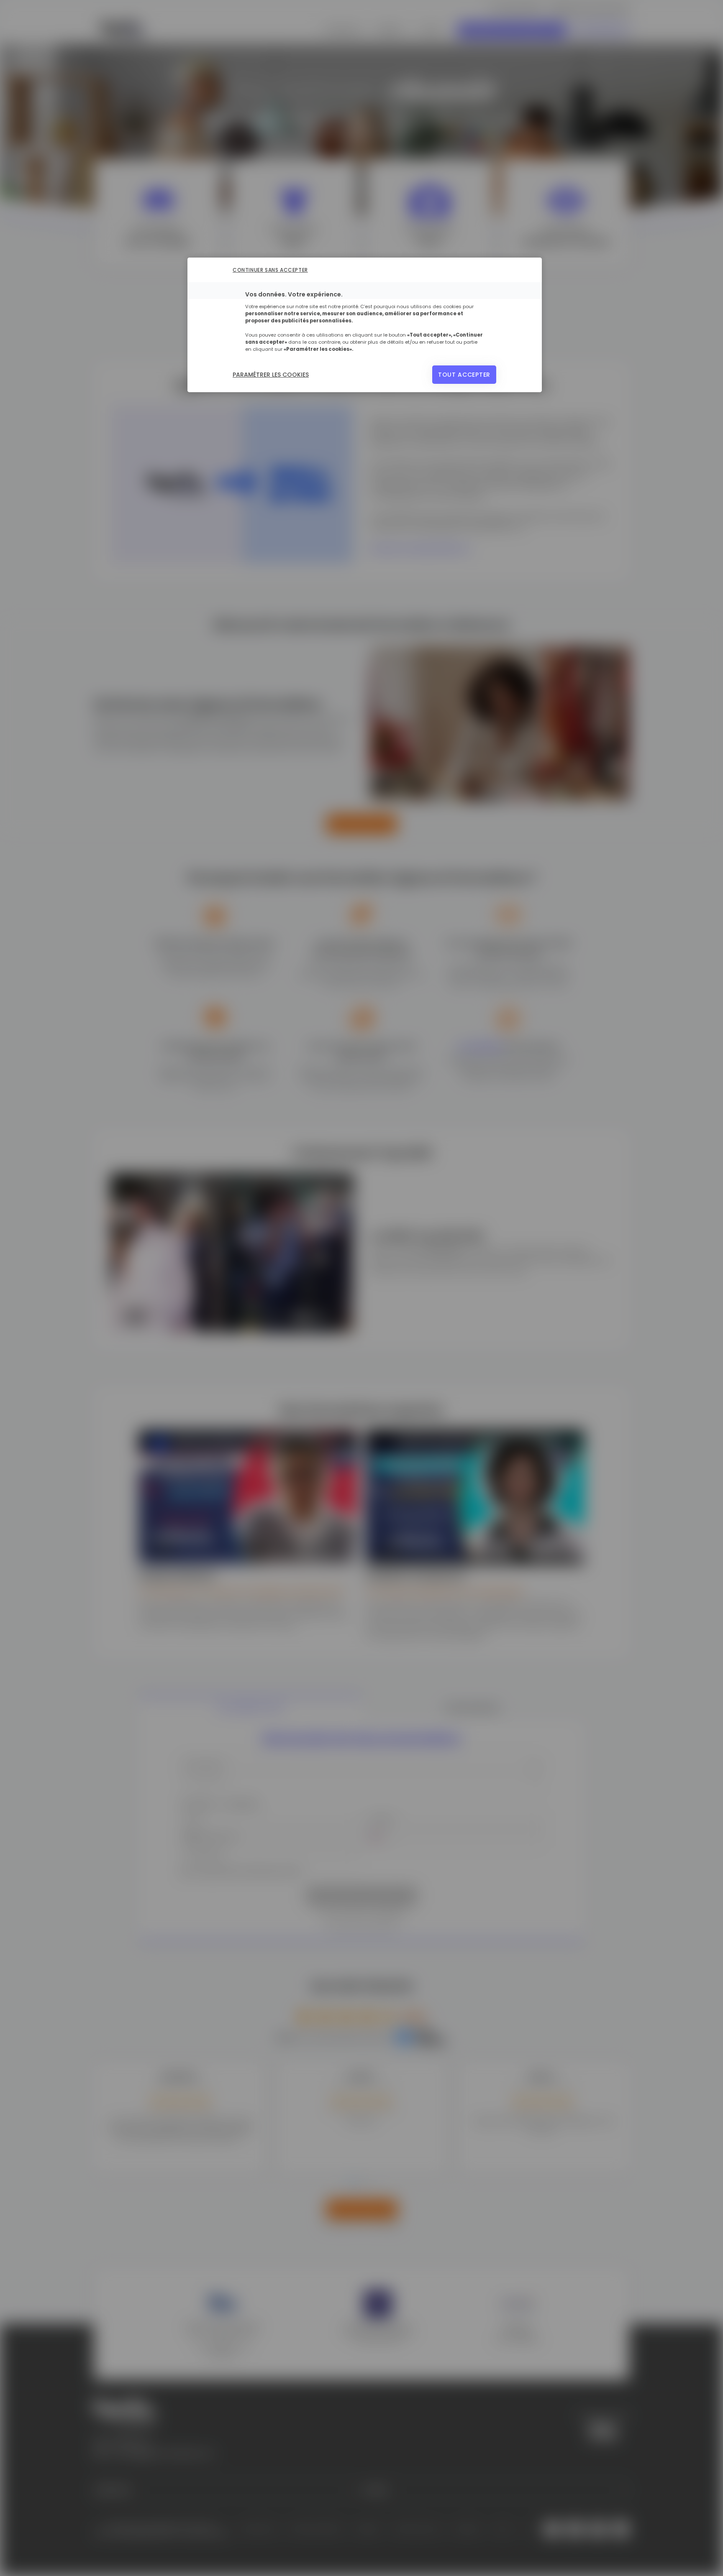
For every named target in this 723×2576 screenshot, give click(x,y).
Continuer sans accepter (270, 270)
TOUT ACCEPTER (464, 375)
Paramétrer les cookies (271, 375)
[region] (365, 325)
